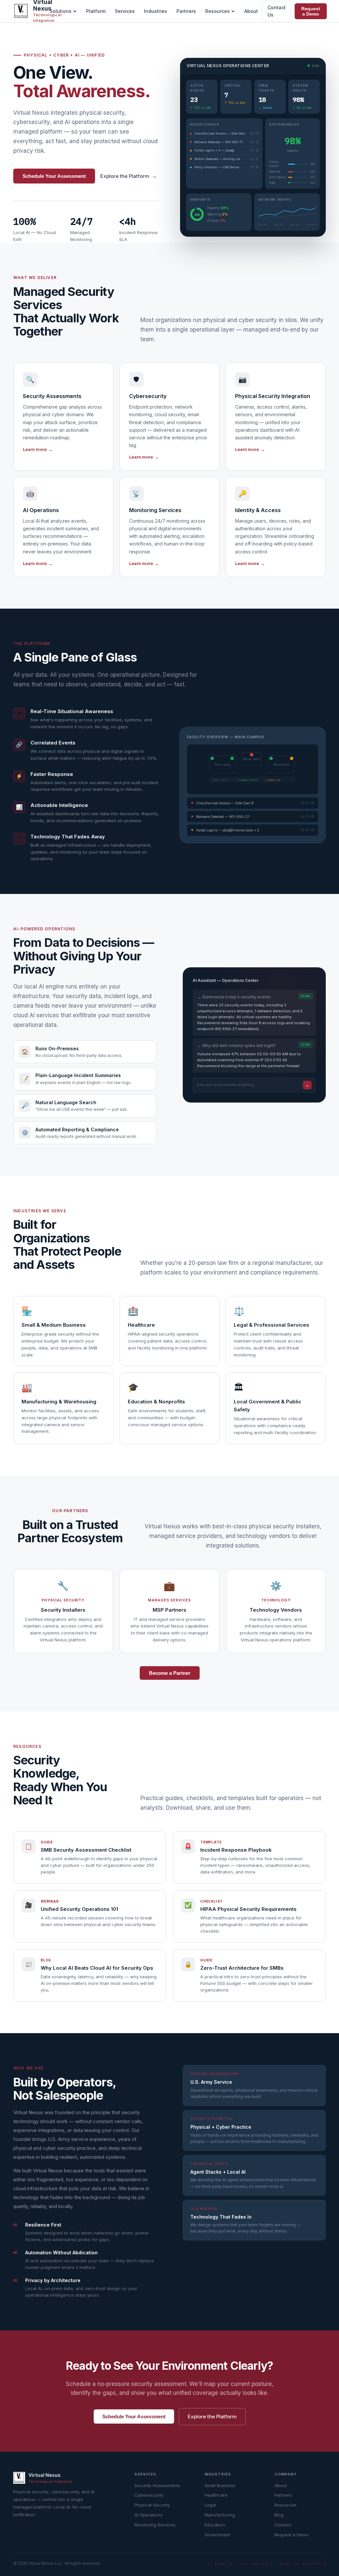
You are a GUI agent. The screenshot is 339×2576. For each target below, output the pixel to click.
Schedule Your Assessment (54, 176)
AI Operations (148, 2515)
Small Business (220, 2485)
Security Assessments (157, 2485)
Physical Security (152, 2505)
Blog (279, 2515)
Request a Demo (311, 11)
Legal (210, 2505)
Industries (156, 11)
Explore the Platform (129, 176)
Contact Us (277, 11)
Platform (96, 11)
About (251, 11)
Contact (283, 2525)
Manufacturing (220, 2515)
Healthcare (216, 2495)
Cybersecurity (149, 2495)
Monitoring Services (155, 2525)
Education (215, 2525)
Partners (186, 11)
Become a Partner (170, 1673)
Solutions (61, 11)
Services (125, 11)
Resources (218, 11)
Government (217, 2535)
